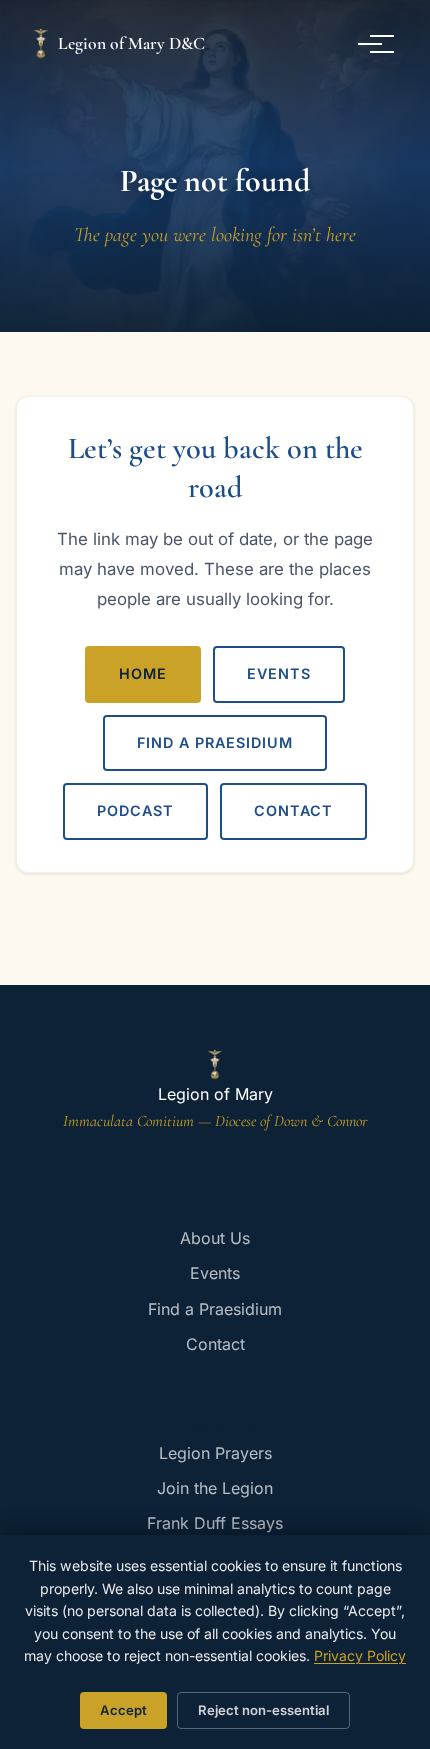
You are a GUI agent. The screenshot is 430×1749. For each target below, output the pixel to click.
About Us (215, 1238)
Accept (123, 1710)
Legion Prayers (215, 1453)
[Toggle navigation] (378, 44)
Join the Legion (215, 1488)
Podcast (135, 810)
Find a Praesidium (215, 742)
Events (279, 673)
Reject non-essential (263, 1710)
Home (143, 673)
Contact (293, 810)
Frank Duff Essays (215, 1523)
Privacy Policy (360, 1655)
